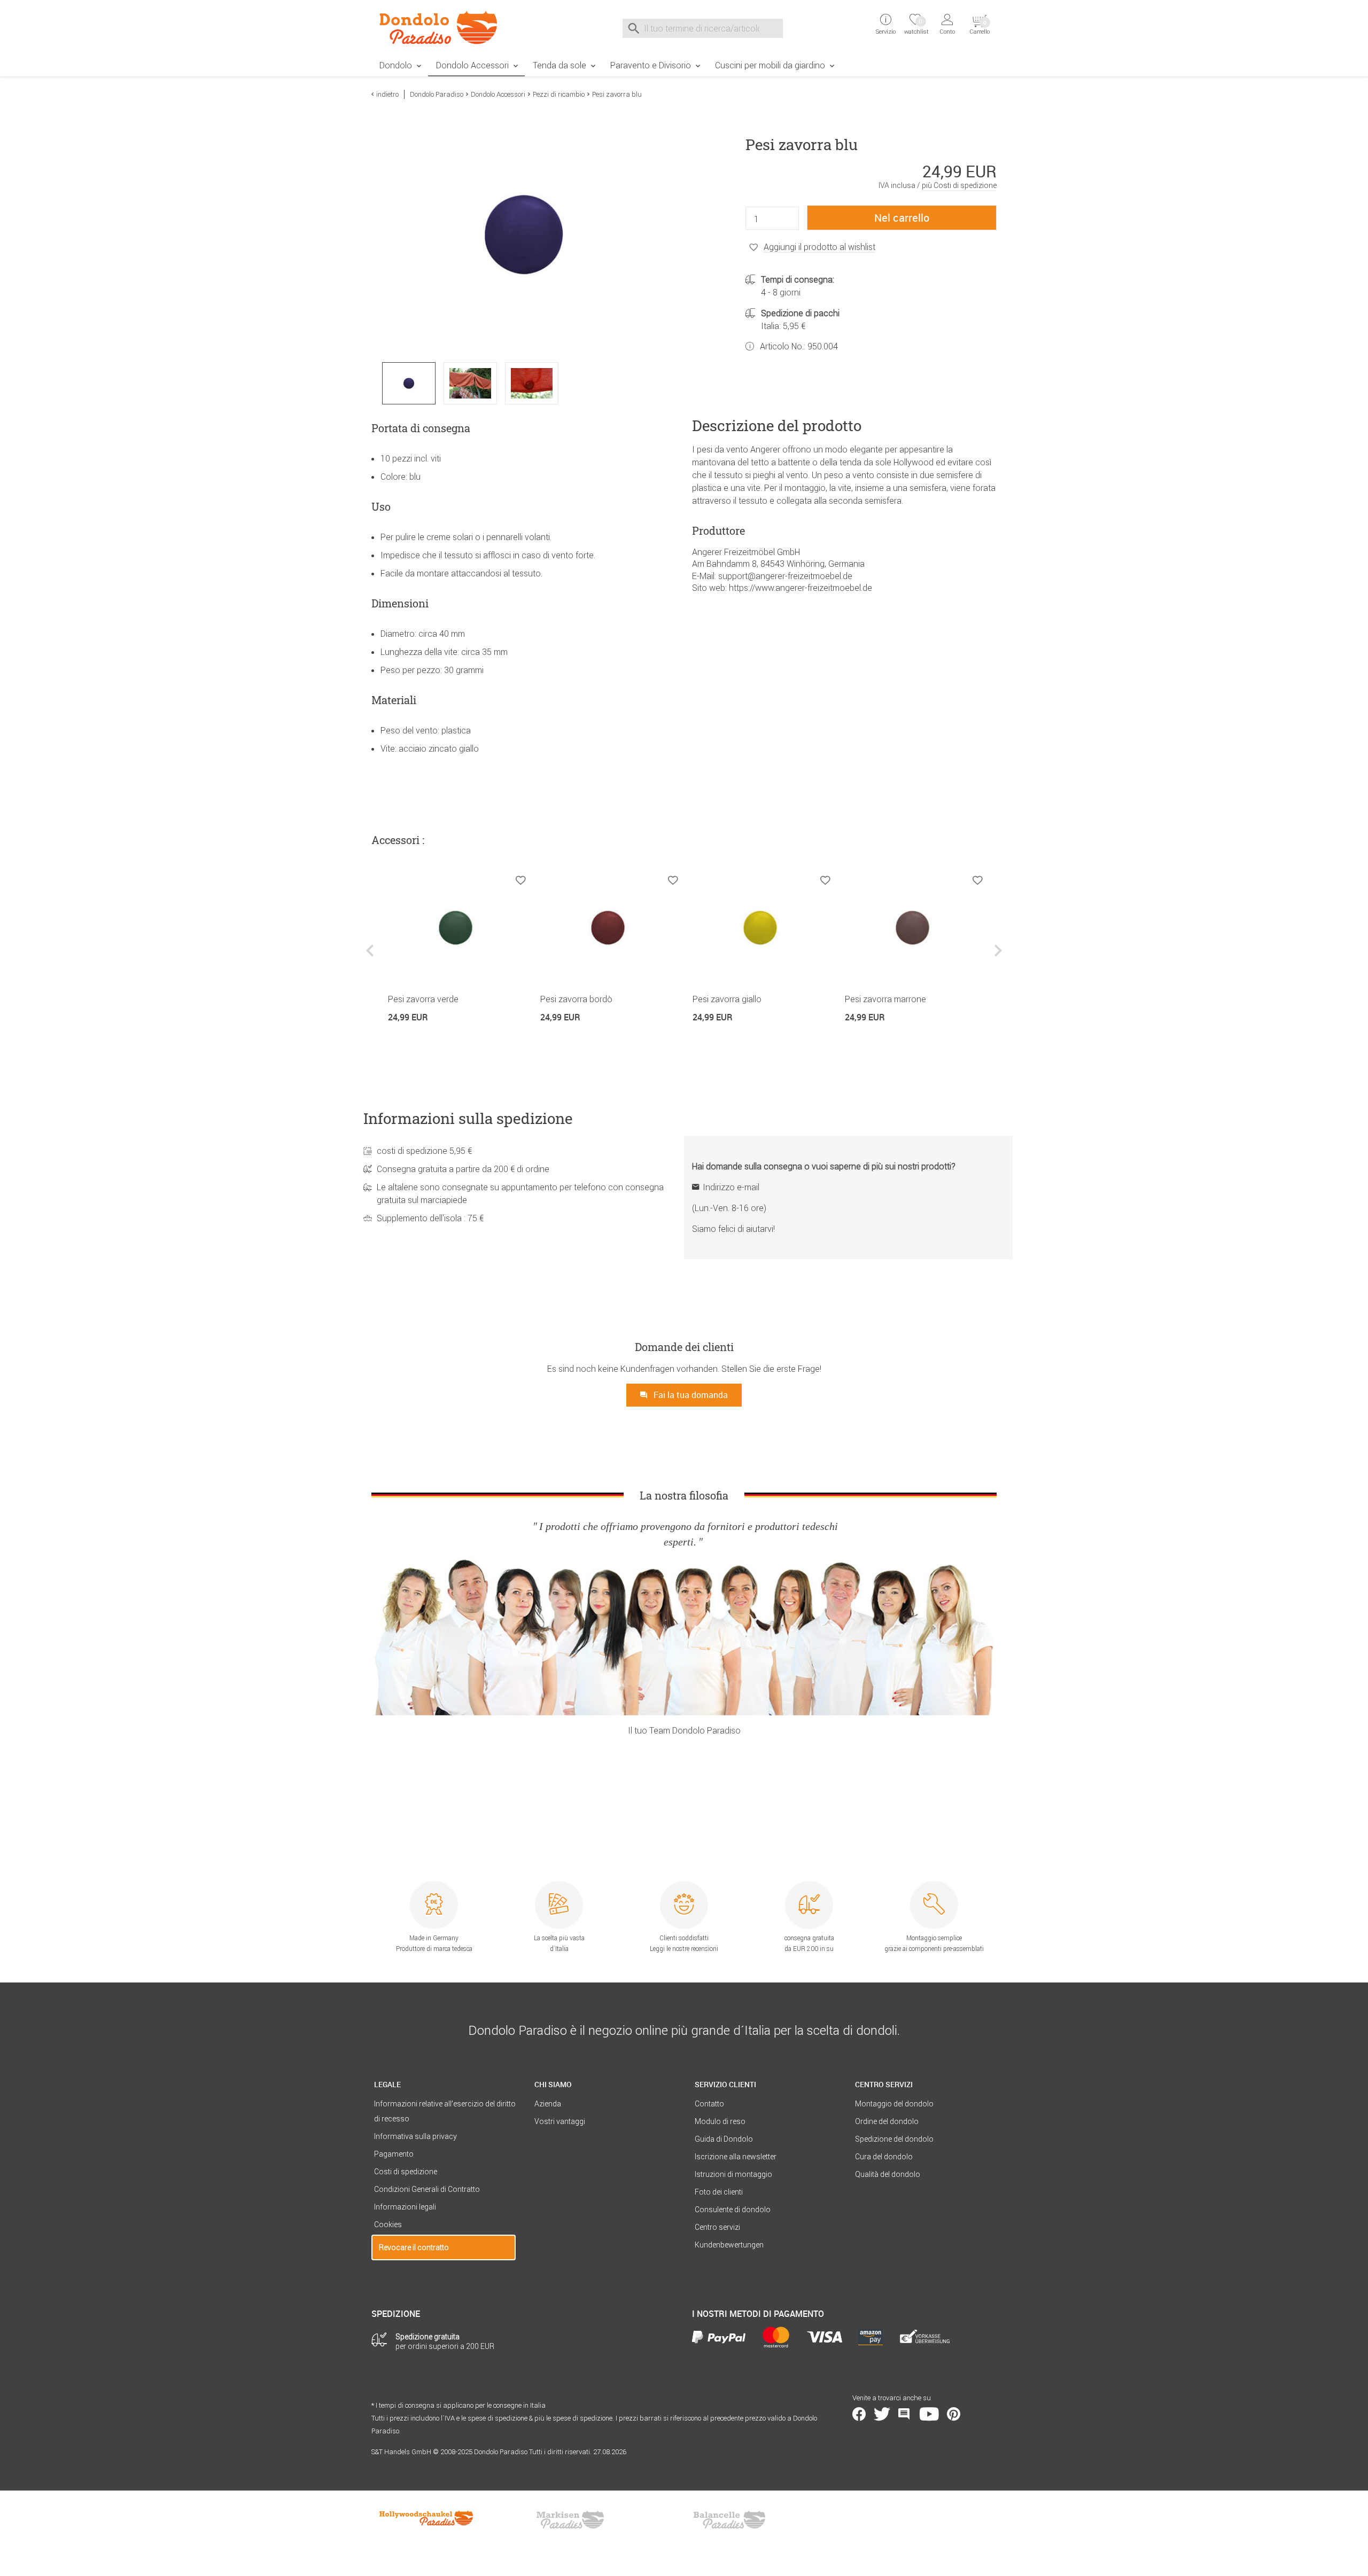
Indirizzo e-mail (731, 1187)
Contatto (709, 2104)
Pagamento (394, 2154)
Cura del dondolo (884, 2157)
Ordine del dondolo (887, 2121)
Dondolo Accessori (472, 65)
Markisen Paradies (571, 2520)
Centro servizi (717, 2227)
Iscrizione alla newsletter (736, 2157)
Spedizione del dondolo (894, 2139)
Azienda (548, 2104)
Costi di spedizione (406, 2172)
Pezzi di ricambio (559, 94)
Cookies (388, 2224)
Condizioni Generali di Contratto (427, 2189)
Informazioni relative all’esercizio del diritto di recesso (445, 2111)
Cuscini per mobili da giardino (770, 65)
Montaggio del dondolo (894, 2104)
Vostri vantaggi (560, 2121)
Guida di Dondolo (724, 2139)
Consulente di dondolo (733, 2210)
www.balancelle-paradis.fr (729, 2520)
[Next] (997, 959)
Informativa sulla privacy (415, 2136)
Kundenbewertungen (729, 2245)
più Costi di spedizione (959, 185)
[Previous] (371, 959)
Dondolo (396, 65)
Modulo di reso (720, 2121)
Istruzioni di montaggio (733, 2174)
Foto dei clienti (719, 2192)
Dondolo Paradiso (437, 94)
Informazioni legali (405, 2207)
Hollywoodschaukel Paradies (428, 2520)
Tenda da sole (559, 65)
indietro (387, 94)
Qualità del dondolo (888, 2174)
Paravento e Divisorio (651, 65)
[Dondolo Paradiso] (444, 27)
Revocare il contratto (414, 2247)
